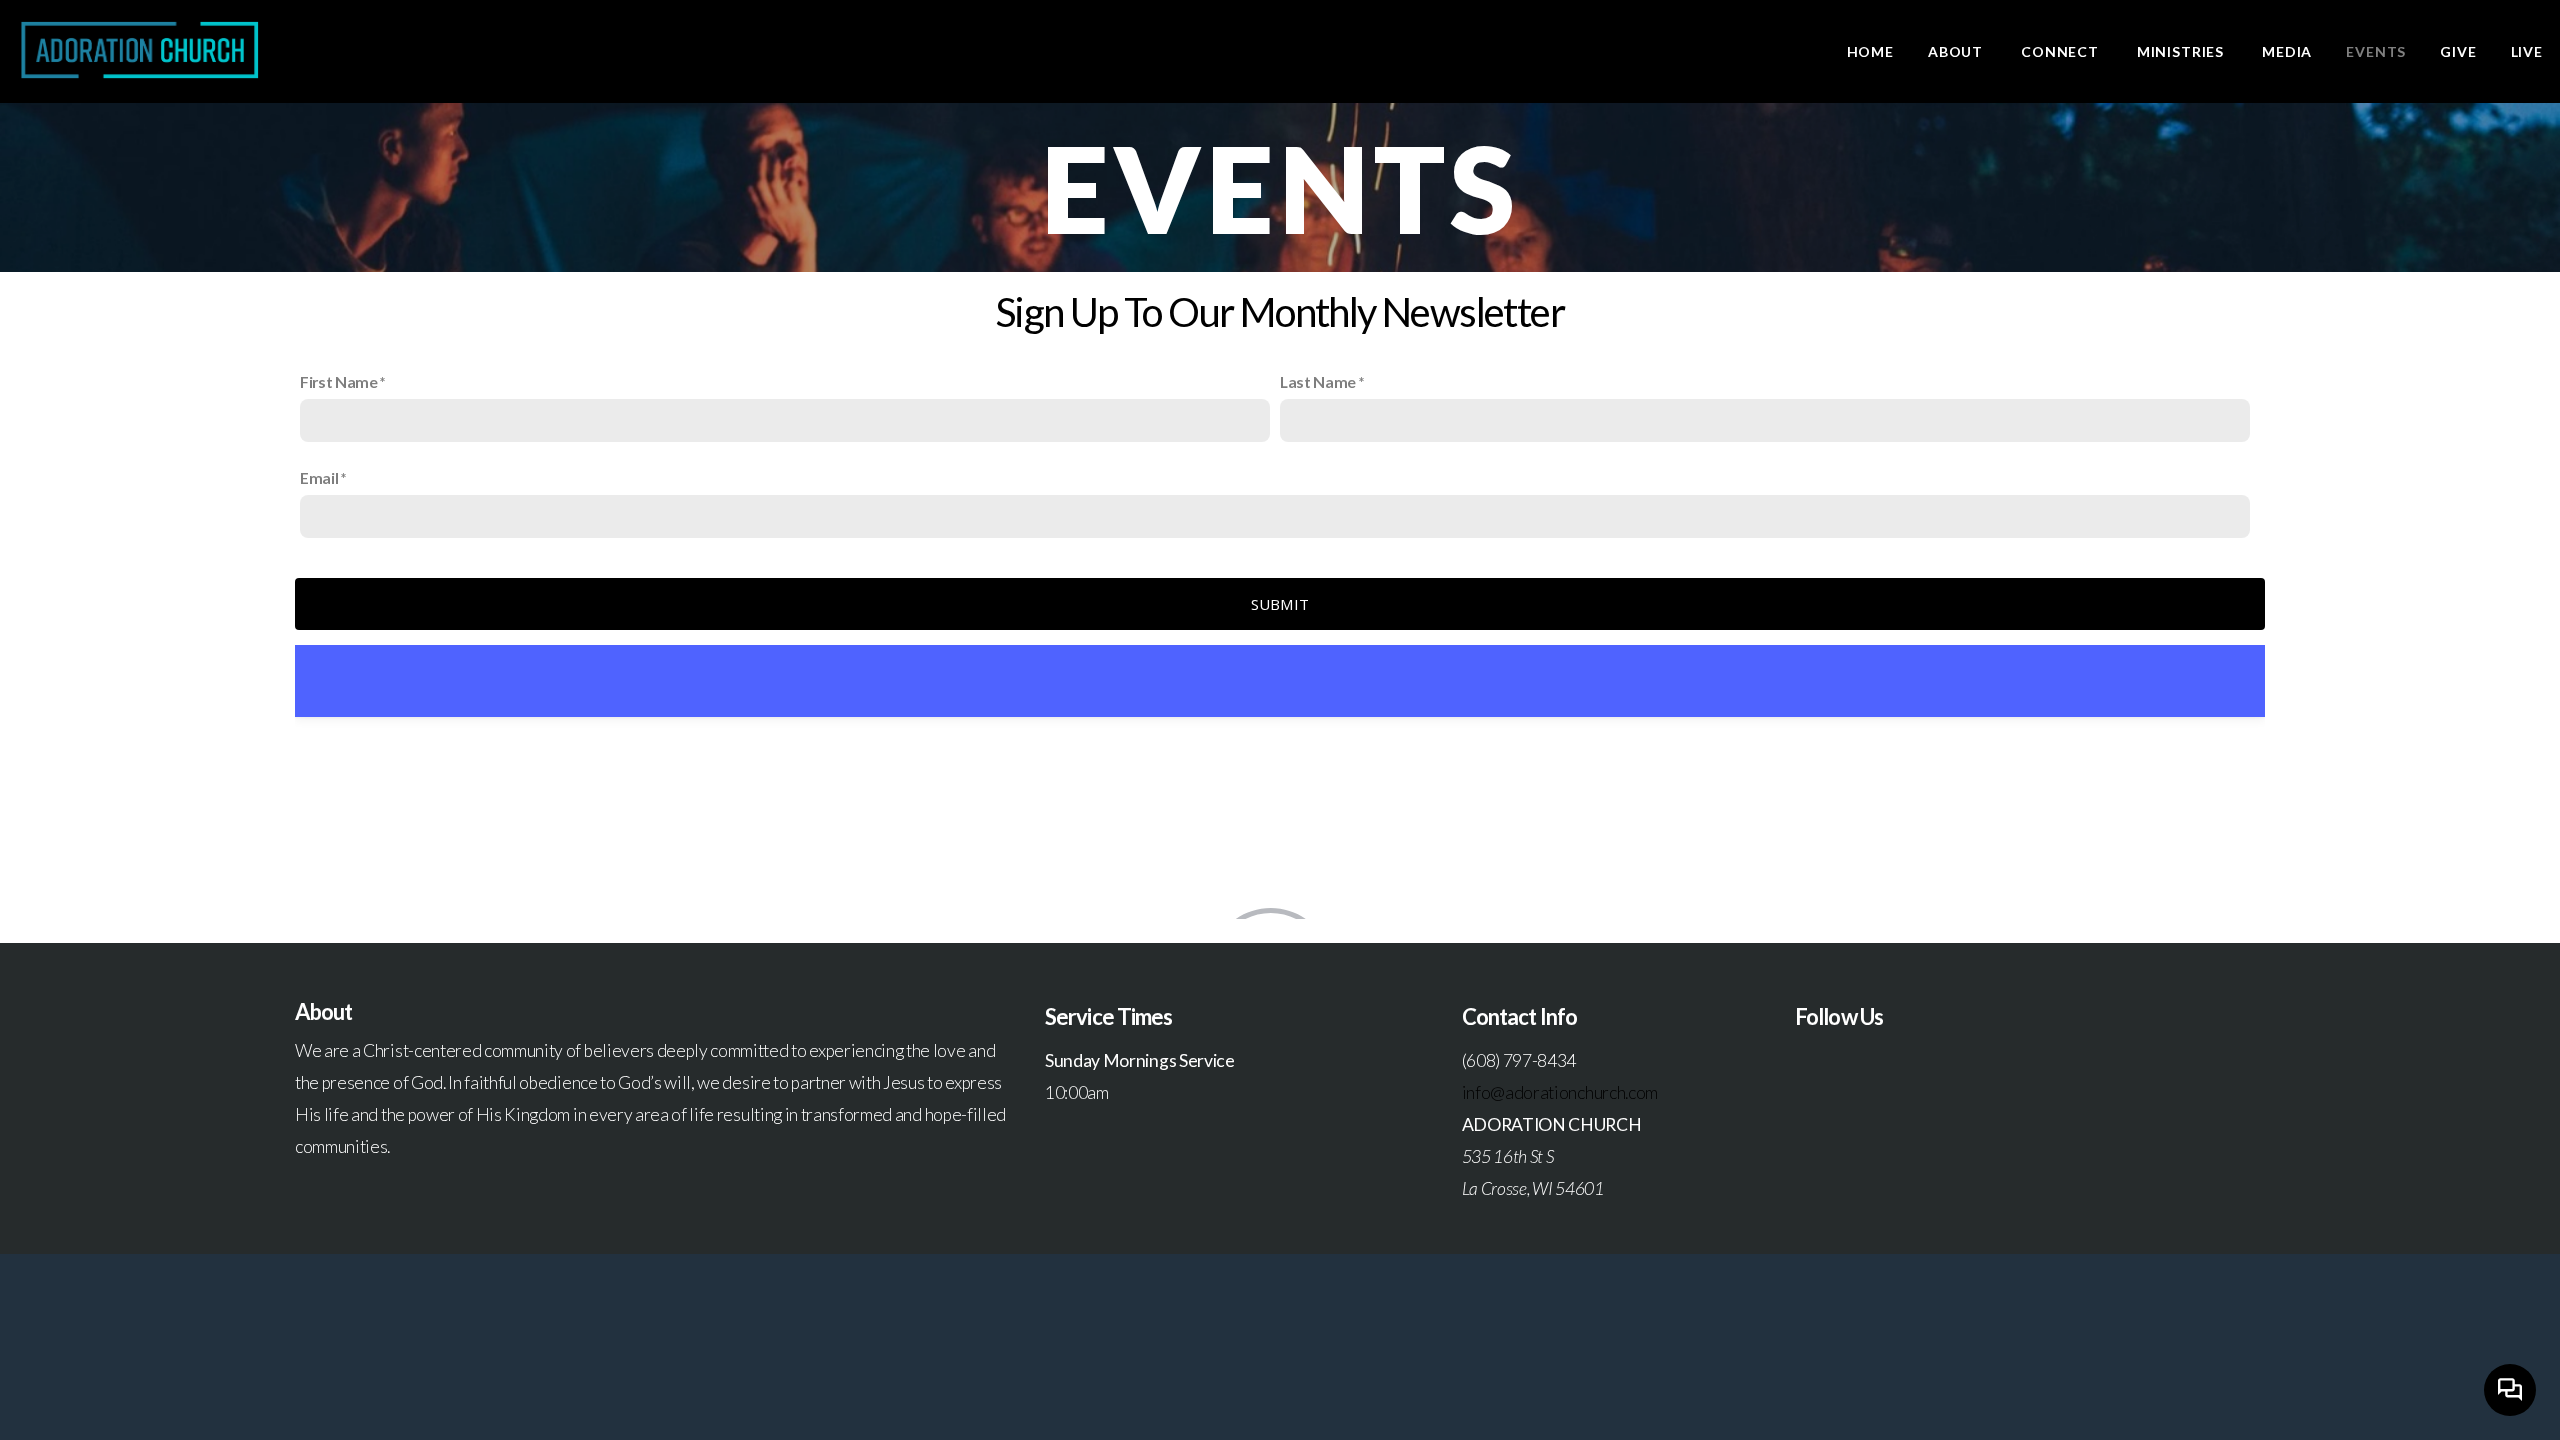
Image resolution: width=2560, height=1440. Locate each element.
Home (1870, 51)
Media (2287, 51)
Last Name (1318, 381)
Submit (1280, 604)
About (1957, 51)
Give (2458, 51)
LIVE (2527, 51)
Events (2376, 51)
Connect (2062, 51)
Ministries (2182, 51)
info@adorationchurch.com (1560, 1092)
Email (319, 477)
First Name (339, 381)
